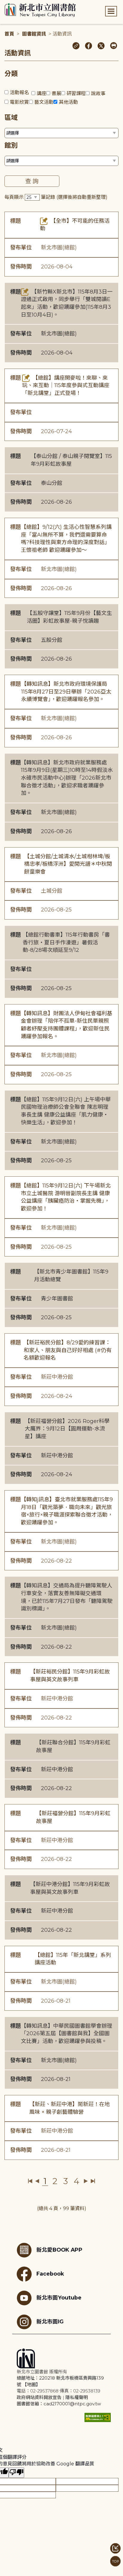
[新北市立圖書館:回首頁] (40, 10)
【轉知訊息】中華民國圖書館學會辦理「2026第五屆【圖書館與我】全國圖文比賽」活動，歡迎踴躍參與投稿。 (67, 2034)
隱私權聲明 (77, 2397)
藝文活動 (44, 102)
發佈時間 (21, 267)
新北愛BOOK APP (59, 2250)
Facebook (50, 2274)
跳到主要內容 (15, 4)
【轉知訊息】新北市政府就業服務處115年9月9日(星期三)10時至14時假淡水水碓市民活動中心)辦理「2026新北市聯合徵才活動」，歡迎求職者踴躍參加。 (67, 778)
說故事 (98, 93)
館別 (11, 145)
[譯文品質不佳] (16, 2473)
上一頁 (37, 2181)
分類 (11, 74)
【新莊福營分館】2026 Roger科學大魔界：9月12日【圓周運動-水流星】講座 (67, 1429)
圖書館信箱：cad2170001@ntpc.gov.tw (59, 2404)
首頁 (9, 34)
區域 (11, 118)
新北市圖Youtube (59, 2298)
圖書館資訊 (34, 34)
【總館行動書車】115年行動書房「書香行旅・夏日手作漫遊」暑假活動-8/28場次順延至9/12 (66, 942)
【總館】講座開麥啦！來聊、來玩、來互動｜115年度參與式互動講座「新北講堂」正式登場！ (66, 385)
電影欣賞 (19, 102)
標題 (16, 221)
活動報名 (19, 93)
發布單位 (21, 248)
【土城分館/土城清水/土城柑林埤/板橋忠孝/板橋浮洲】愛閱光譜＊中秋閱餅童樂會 (68, 864)
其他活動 (68, 102)
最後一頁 (93, 2181)
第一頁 (30, 2181)
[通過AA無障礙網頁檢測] (98, 2417)
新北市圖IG (50, 2321)
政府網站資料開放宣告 (39, 2397)
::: (3, 4)
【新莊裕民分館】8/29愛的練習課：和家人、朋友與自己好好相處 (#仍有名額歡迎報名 (68, 1350)
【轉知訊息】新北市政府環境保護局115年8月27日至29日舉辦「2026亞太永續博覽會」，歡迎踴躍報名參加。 (66, 692)
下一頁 (86, 2181)
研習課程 (76, 93)
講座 (41, 93)
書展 (56, 93)
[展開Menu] (111, 11)
